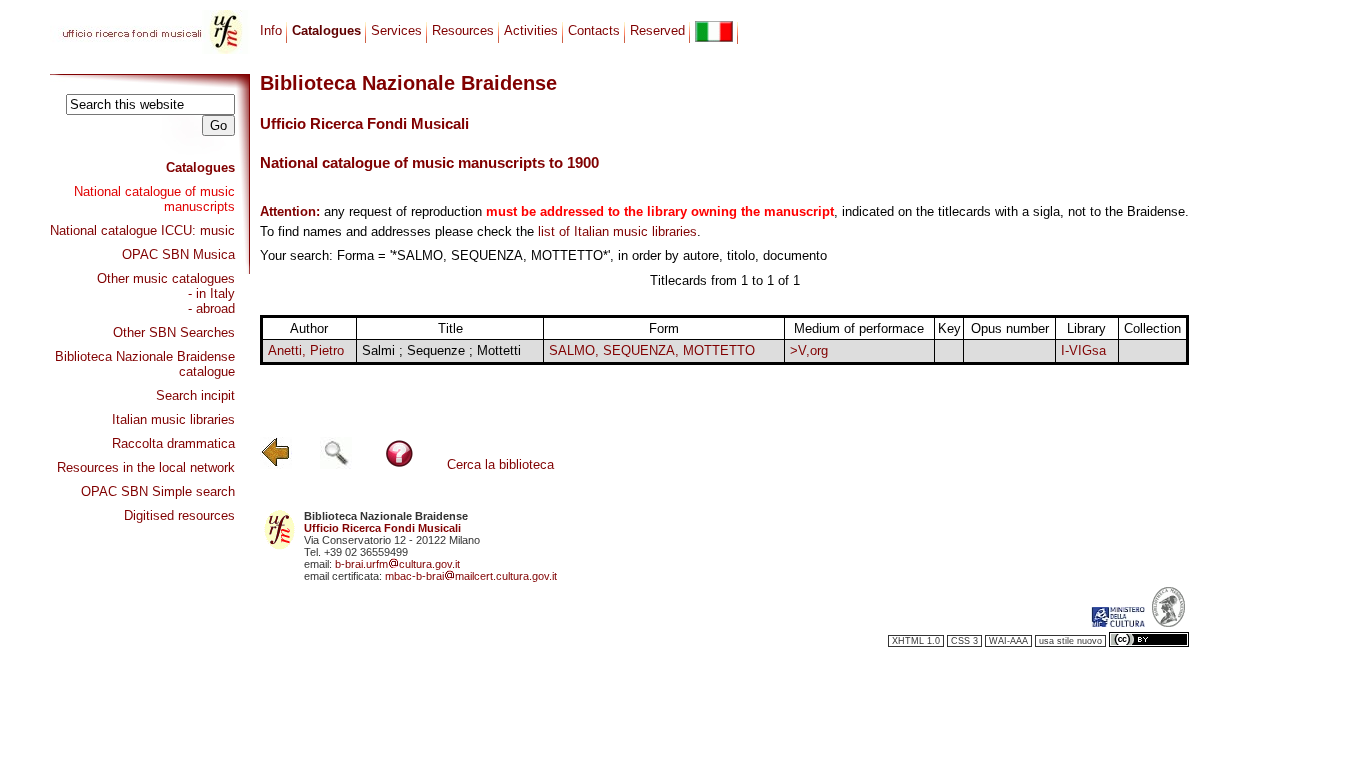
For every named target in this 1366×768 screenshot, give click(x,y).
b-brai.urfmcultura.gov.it (397, 564)
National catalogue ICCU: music (142, 230)
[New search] (336, 464)
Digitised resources (179, 515)
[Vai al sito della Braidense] (1168, 623)
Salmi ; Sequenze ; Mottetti (441, 350)
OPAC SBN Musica (178, 254)
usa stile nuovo (1070, 641)
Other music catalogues (166, 278)
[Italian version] (714, 31)
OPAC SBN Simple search (158, 491)
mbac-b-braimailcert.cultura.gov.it (471, 576)
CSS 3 (964, 641)
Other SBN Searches (174, 332)
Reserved (657, 30)
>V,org (809, 350)
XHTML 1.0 (916, 641)
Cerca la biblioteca (500, 464)
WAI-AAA (1008, 641)
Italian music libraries (173, 419)
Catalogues (200, 167)
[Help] (399, 464)
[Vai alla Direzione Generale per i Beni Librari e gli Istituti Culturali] (1118, 623)
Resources (463, 30)
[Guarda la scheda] (949, 352)
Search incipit (195, 395)
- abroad (211, 308)
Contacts (594, 30)
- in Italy (211, 293)
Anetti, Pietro (306, 350)
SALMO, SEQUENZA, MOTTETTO (652, 350)
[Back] (276, 464)
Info (271, 30)
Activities (531, 30)
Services (396, 30)
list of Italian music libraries (617, 231)
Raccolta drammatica (173, 443)
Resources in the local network (146, 467)
